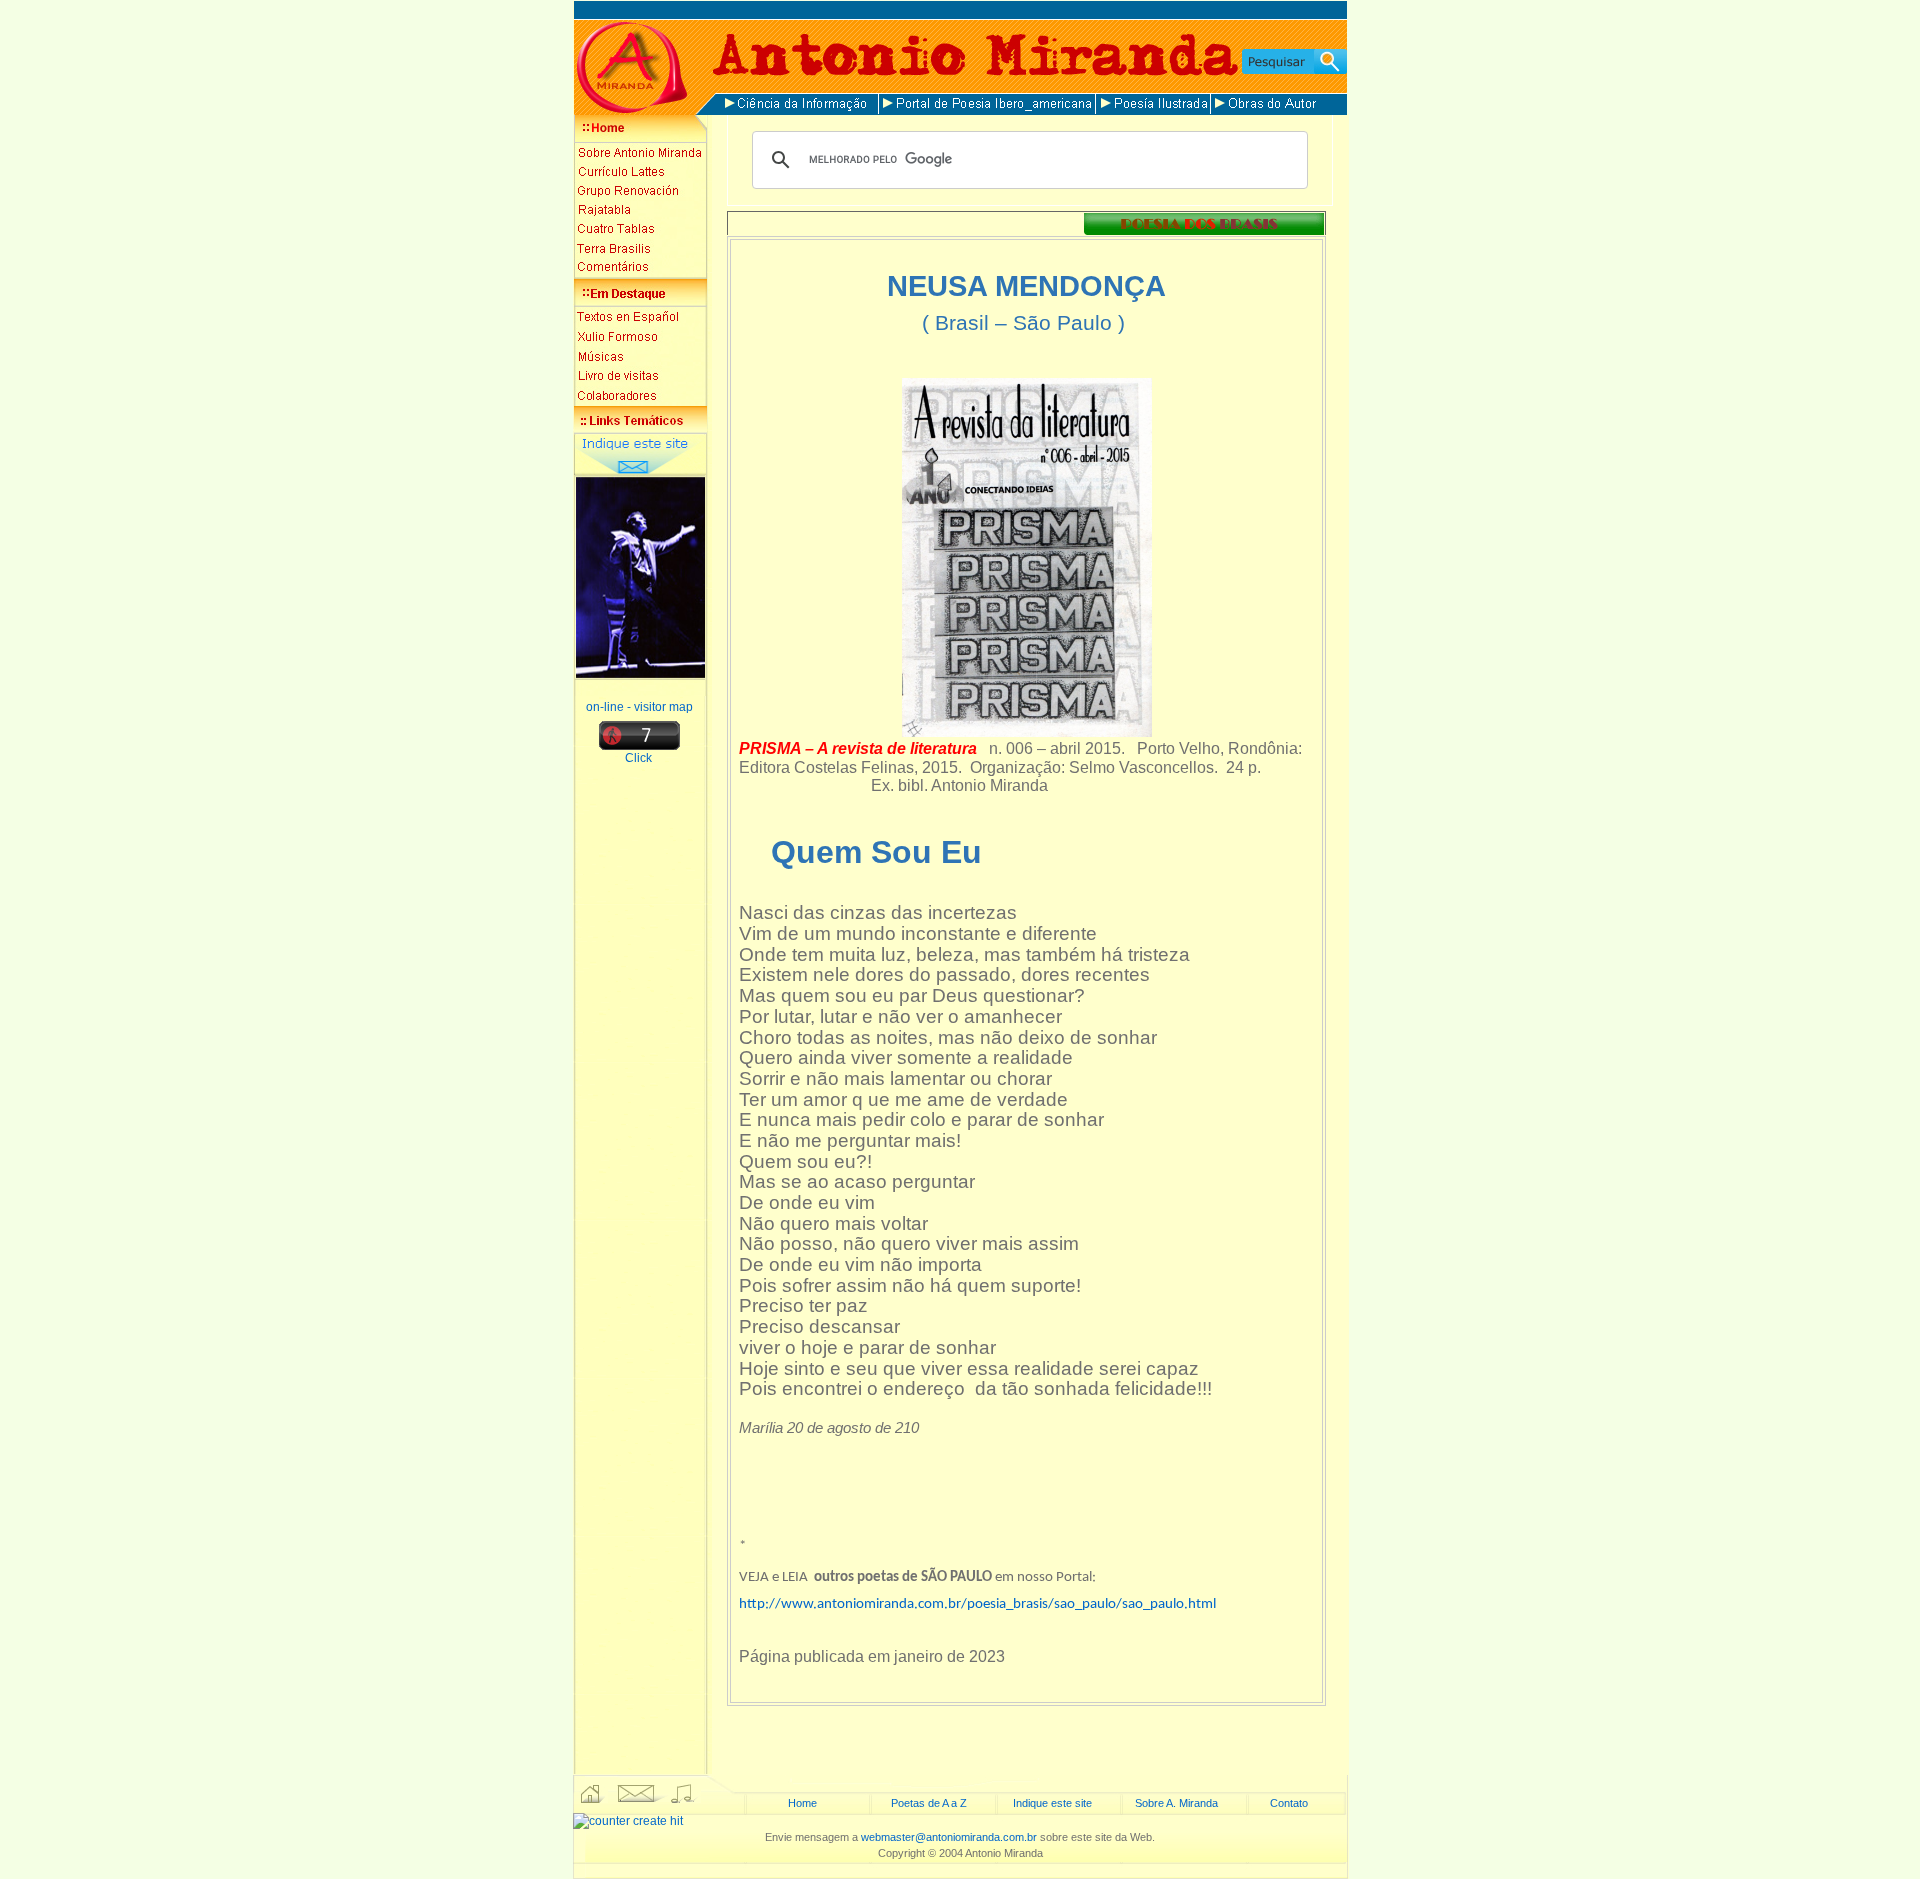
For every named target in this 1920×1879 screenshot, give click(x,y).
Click (640, 758)
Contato (1289, 1803)
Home (802, 1803)
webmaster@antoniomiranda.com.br (949, 1837)
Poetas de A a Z (929, 1803)
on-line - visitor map (639, 707)
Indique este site (1052, 1803)
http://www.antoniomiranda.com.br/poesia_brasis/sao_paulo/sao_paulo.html (977, 1604)
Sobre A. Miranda (1176, 1803)
